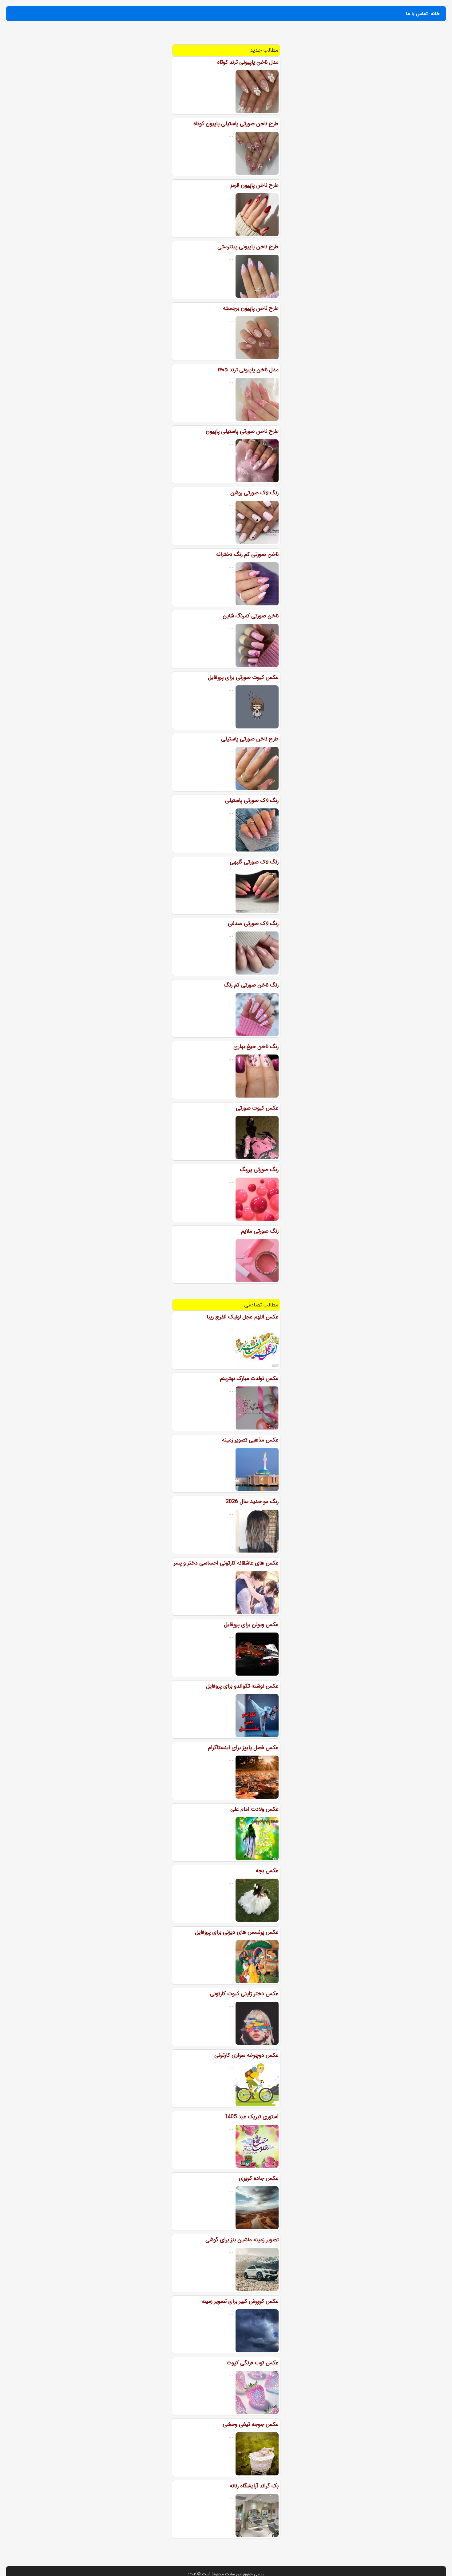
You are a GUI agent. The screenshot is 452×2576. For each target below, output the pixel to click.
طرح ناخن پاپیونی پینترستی (248, 247)
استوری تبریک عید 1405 (252, 2117)
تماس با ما (417, 14)
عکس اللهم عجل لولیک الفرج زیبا (243, 1317)
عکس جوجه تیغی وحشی (251, 2424)
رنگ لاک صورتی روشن (254, 493)
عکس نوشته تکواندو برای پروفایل (242, 1686)
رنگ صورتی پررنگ (259, 1170)
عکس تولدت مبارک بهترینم (249, 1378)
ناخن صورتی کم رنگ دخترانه (247, 554)
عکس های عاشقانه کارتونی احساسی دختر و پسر (226, 1563)
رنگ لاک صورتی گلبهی (254, 862)
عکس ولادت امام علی (254, 1809)
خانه (435, 14)
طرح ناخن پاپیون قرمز (254, 185)
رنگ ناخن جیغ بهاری (256, 1047)
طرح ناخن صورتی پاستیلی (250, 739)
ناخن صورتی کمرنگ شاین (251, 616)
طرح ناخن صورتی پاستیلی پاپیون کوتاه (236, 124)
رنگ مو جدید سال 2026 (252, 1501)
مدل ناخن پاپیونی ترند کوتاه (248, 62)
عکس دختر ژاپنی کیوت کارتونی (244, 1994)
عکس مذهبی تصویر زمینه (250, 1440)
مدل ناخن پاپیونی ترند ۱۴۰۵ (248, 370)
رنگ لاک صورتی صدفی (253, 923)
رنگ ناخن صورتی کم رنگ (251, 985)
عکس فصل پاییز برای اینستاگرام (243, 1748)
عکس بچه (267, 1871)
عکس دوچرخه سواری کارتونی (246, 2055)
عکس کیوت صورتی (257, 1108)
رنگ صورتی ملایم (260, 1231)
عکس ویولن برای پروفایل (251, 1625)
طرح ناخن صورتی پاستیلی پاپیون (242, 431)
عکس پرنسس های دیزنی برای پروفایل (237, 1932)
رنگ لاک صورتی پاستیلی (252, 800)
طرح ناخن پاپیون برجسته (251, 308)
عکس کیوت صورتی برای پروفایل (243, 677)
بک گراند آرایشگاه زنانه (254, 2486)
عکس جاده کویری (259, 2178)
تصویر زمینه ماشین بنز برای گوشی (242, 2240)
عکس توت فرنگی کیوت (253, 2363)
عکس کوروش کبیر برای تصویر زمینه (240, 2301)
